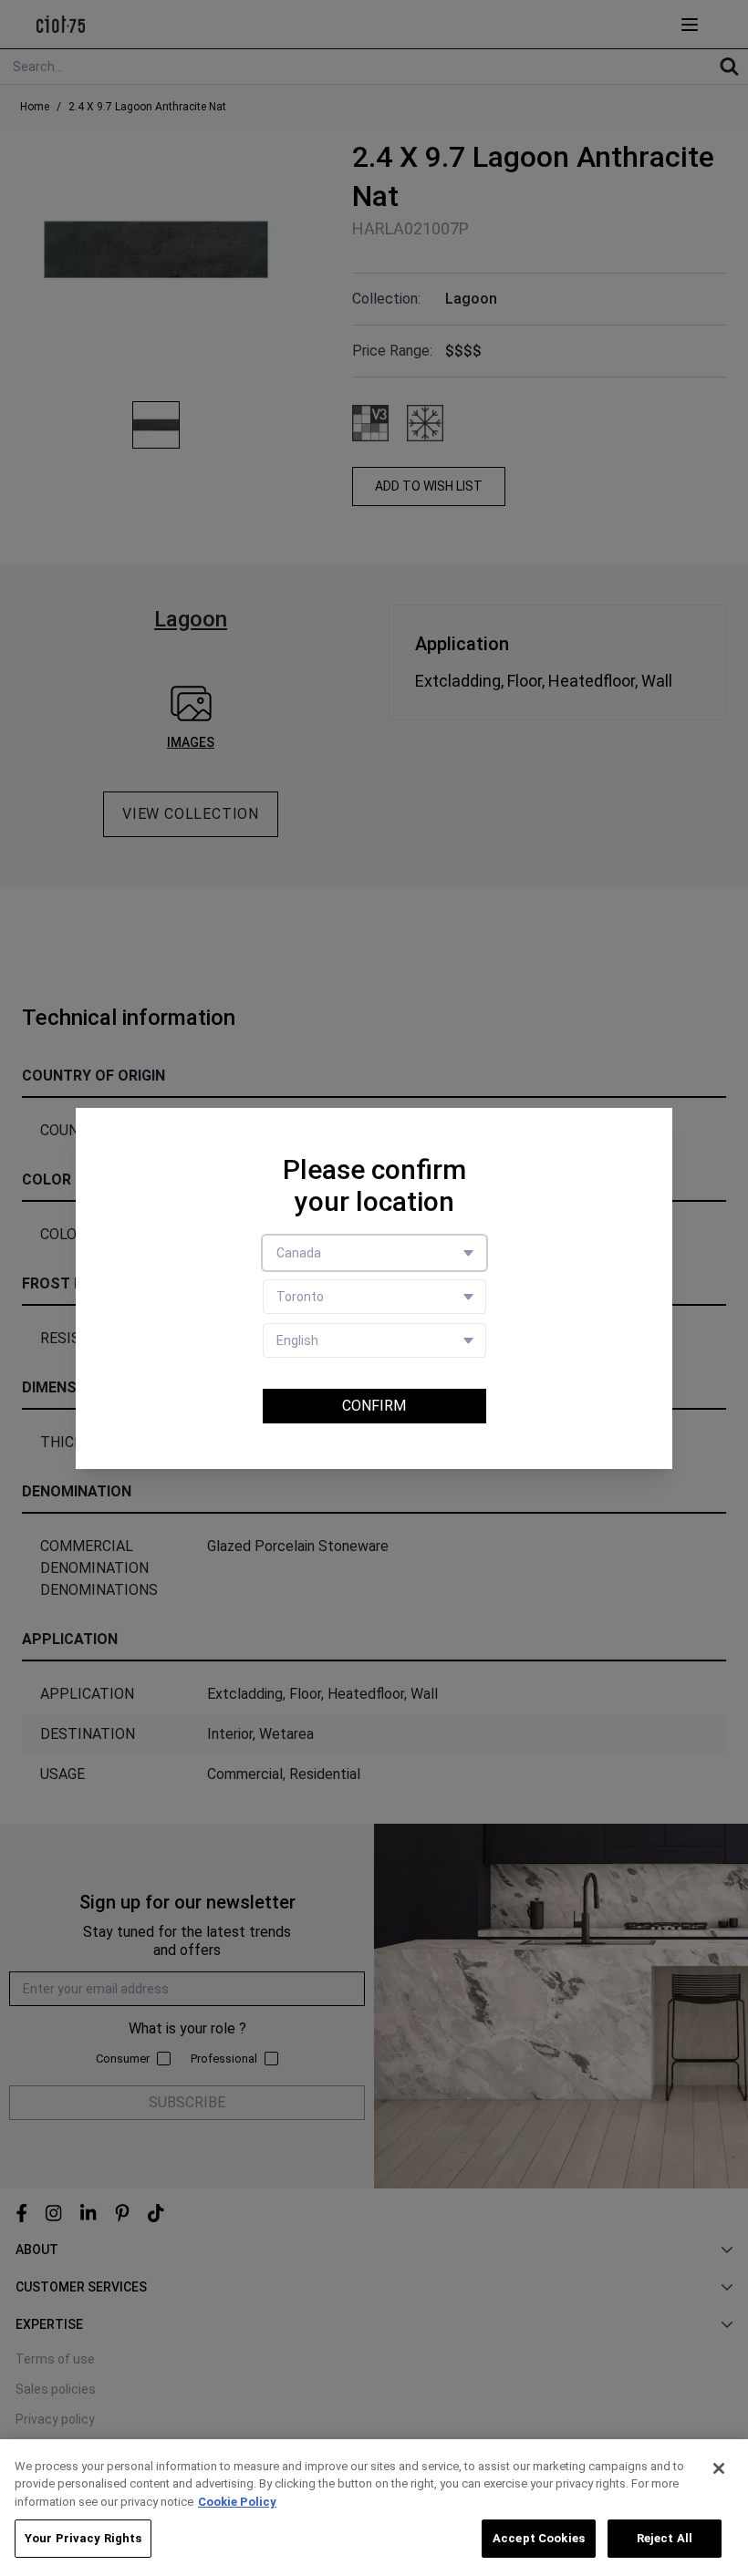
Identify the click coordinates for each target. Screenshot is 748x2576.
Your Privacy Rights (83, 2538)
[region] (374, 2508)
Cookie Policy (237, 2502)
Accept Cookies (539, 2538)
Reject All (665, 2538)
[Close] (719, 2468)
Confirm (374, 1406)
